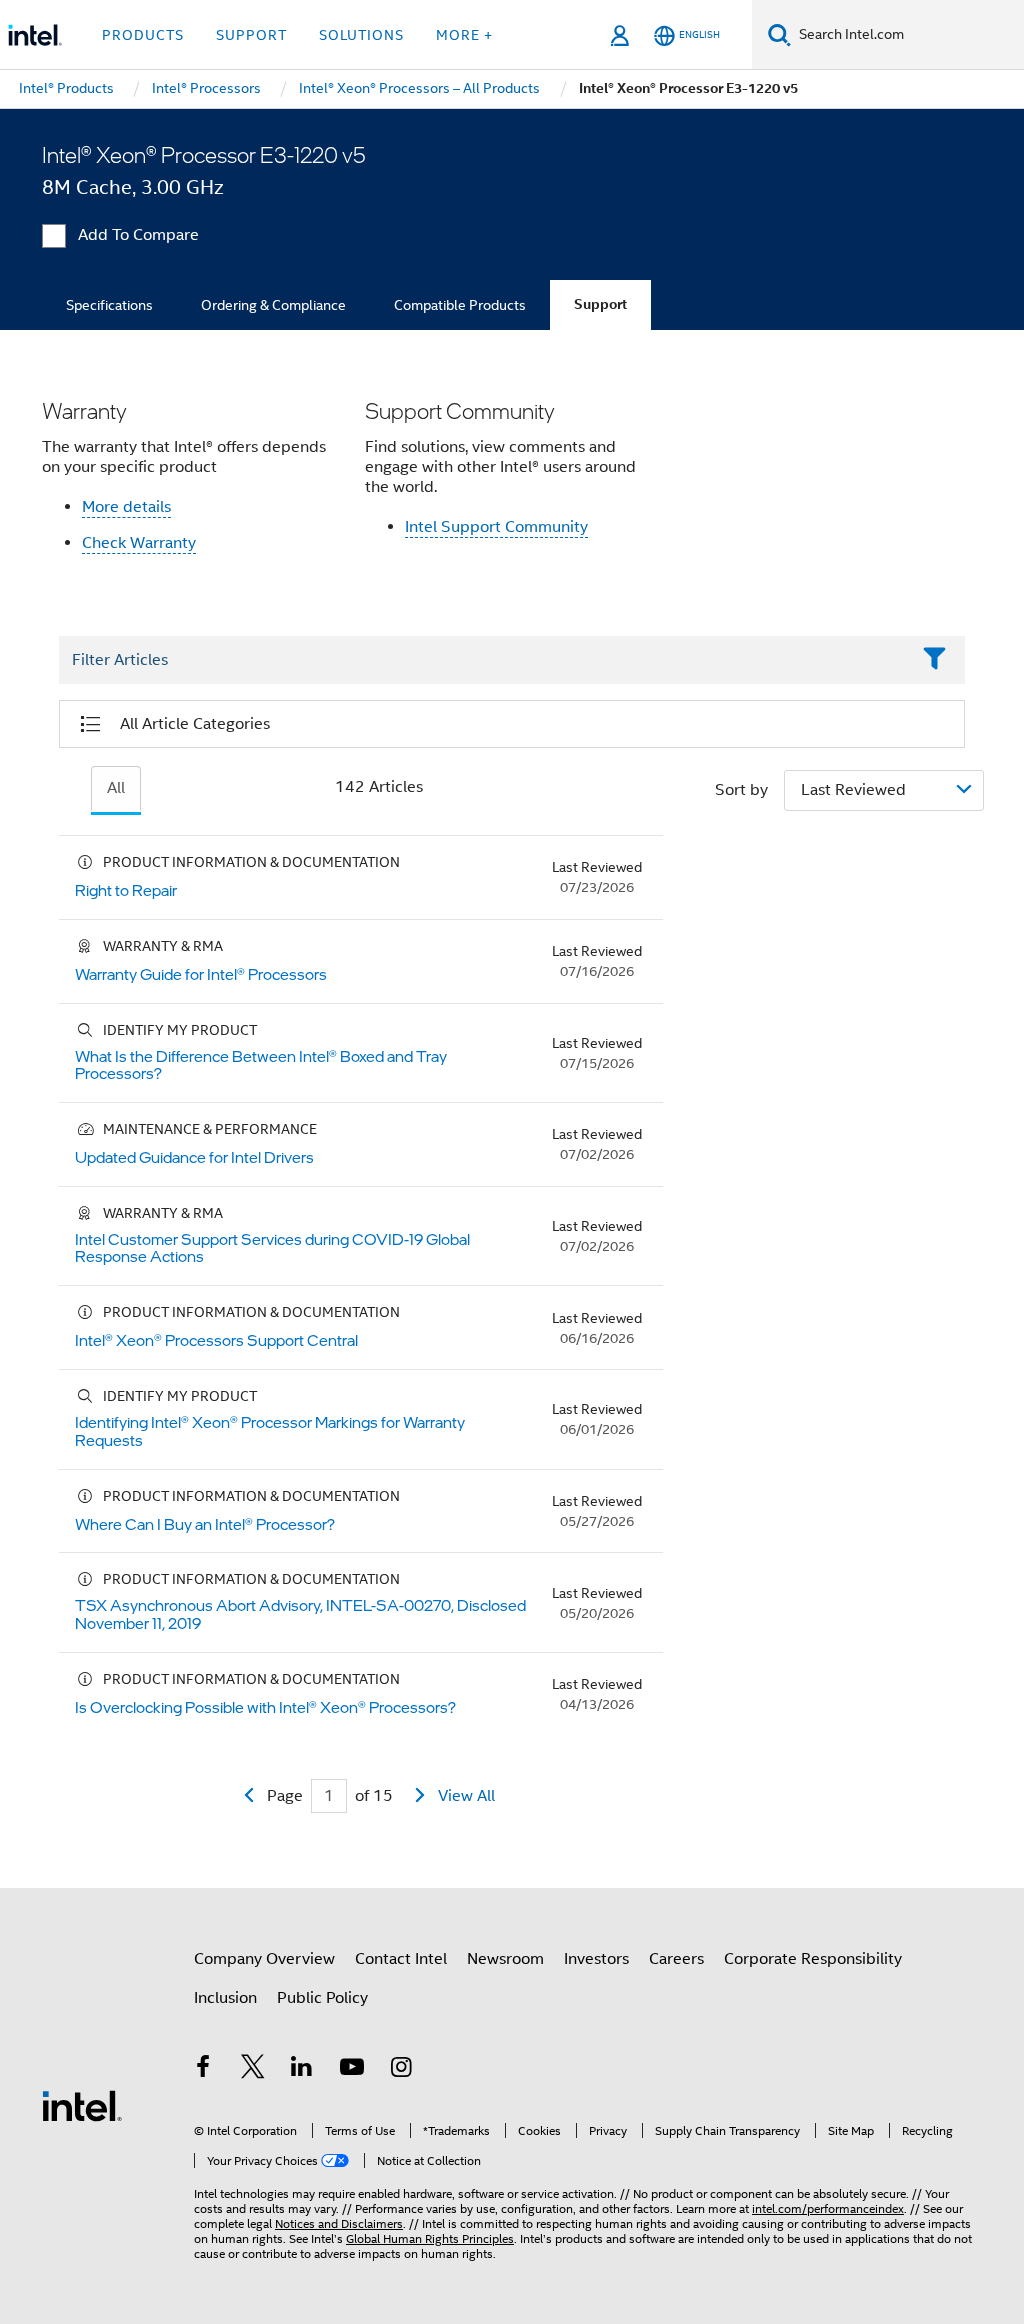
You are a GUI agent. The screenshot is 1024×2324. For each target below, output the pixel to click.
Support (600, 304)
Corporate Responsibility (813, 1959)
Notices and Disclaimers (339, 2223)
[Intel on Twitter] (253, 2070)
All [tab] (116, 788)
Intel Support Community (496, 527)
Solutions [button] (361, 35)
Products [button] (143, 35)
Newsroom (505, 1959)
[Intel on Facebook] (203, 2070)
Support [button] (251, 35)
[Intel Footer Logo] (82, 2105)
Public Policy (322, 1998)
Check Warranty (139, 543)
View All (466, 1796)
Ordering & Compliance (273, 305)
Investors (596, 1959)
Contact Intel (401, 1959)
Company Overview (264, 1959)
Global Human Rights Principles (430, 2238)
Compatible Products (460, 305)
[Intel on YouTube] (352, 2070)
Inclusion (225, 1998)
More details (126, 507)
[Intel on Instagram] (401, 2070)
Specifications (109, 305)
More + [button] (464, 35)
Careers (676, 1959)
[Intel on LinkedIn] (302, 2070)
